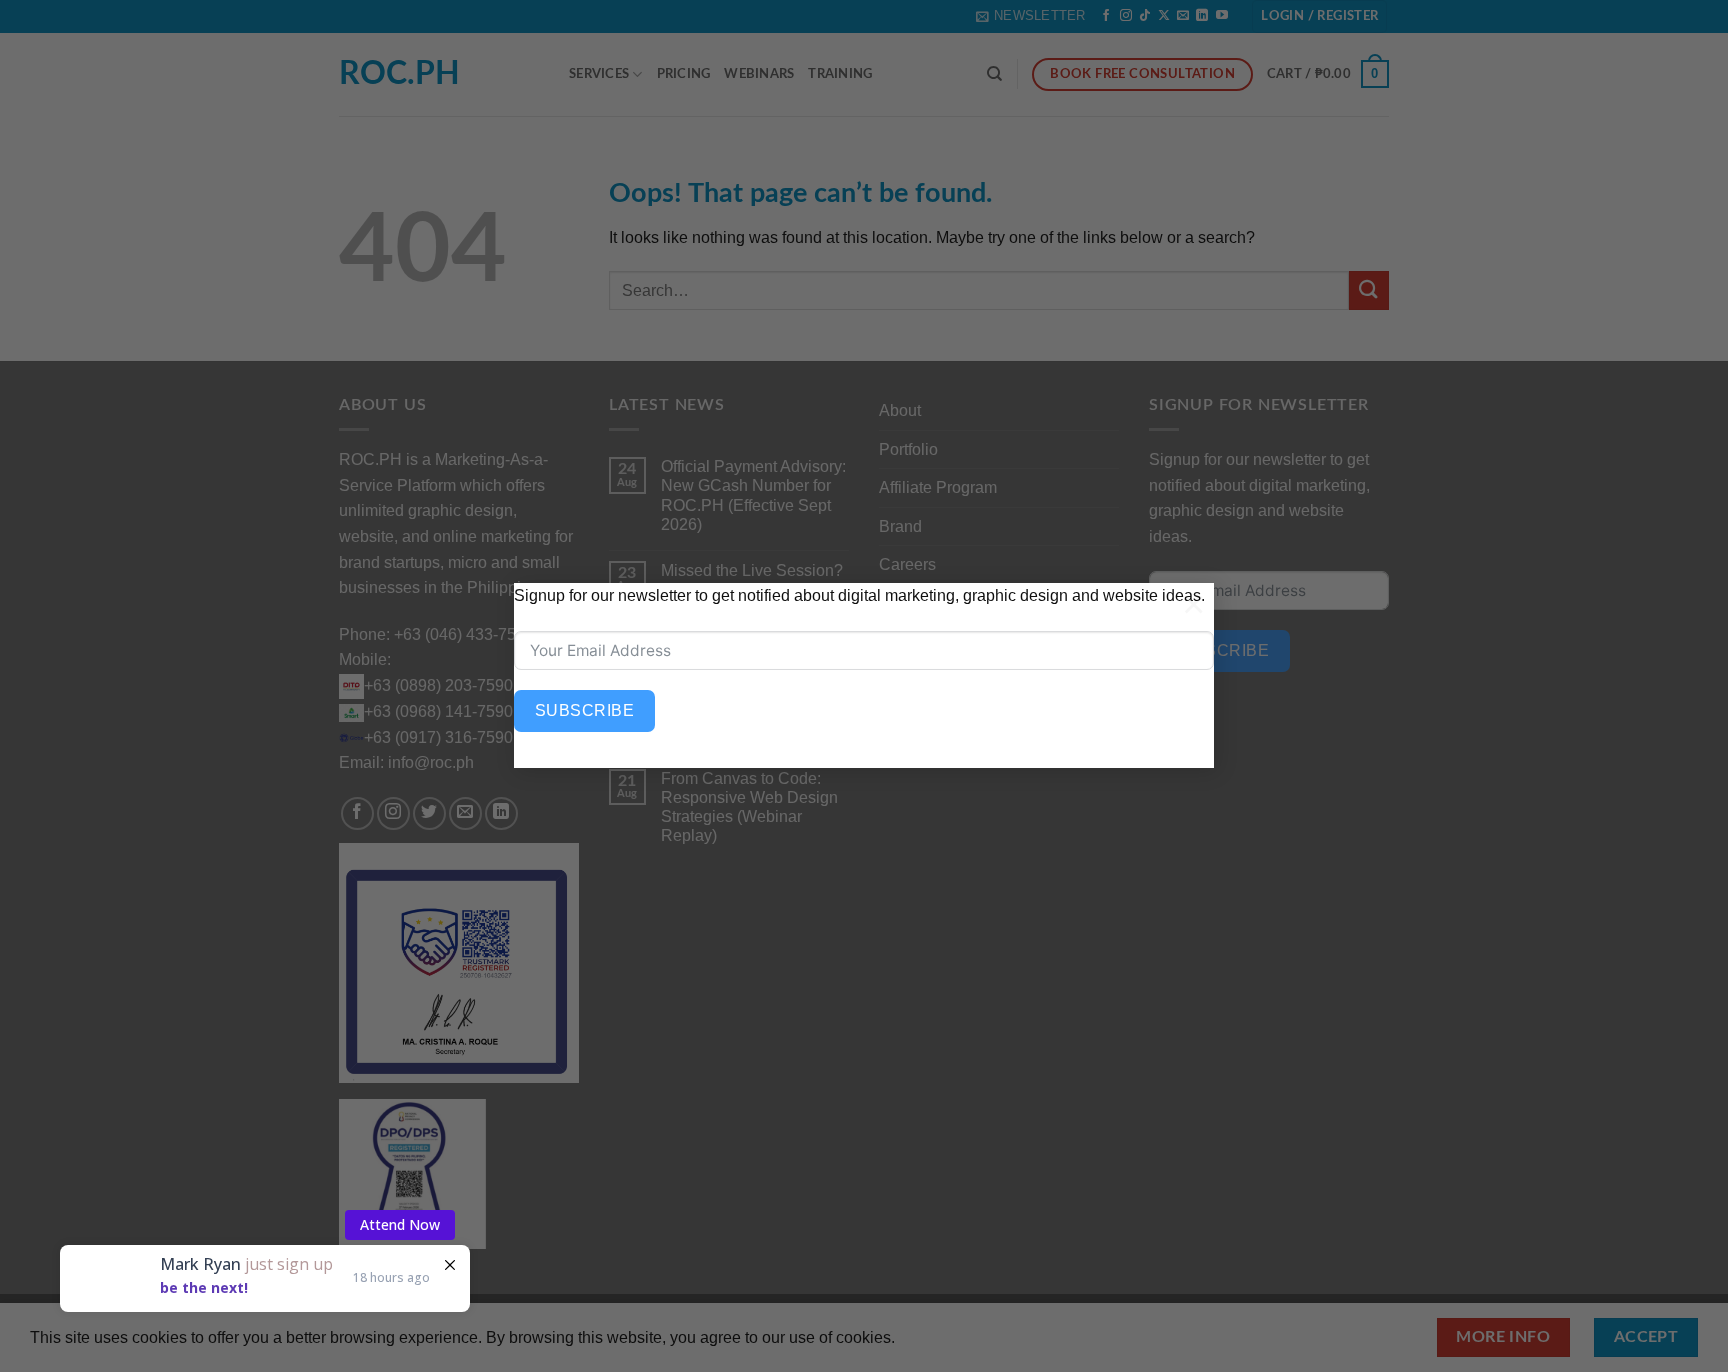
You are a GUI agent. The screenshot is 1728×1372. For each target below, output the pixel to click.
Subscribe (584, 710)
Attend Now (400, 1191)
